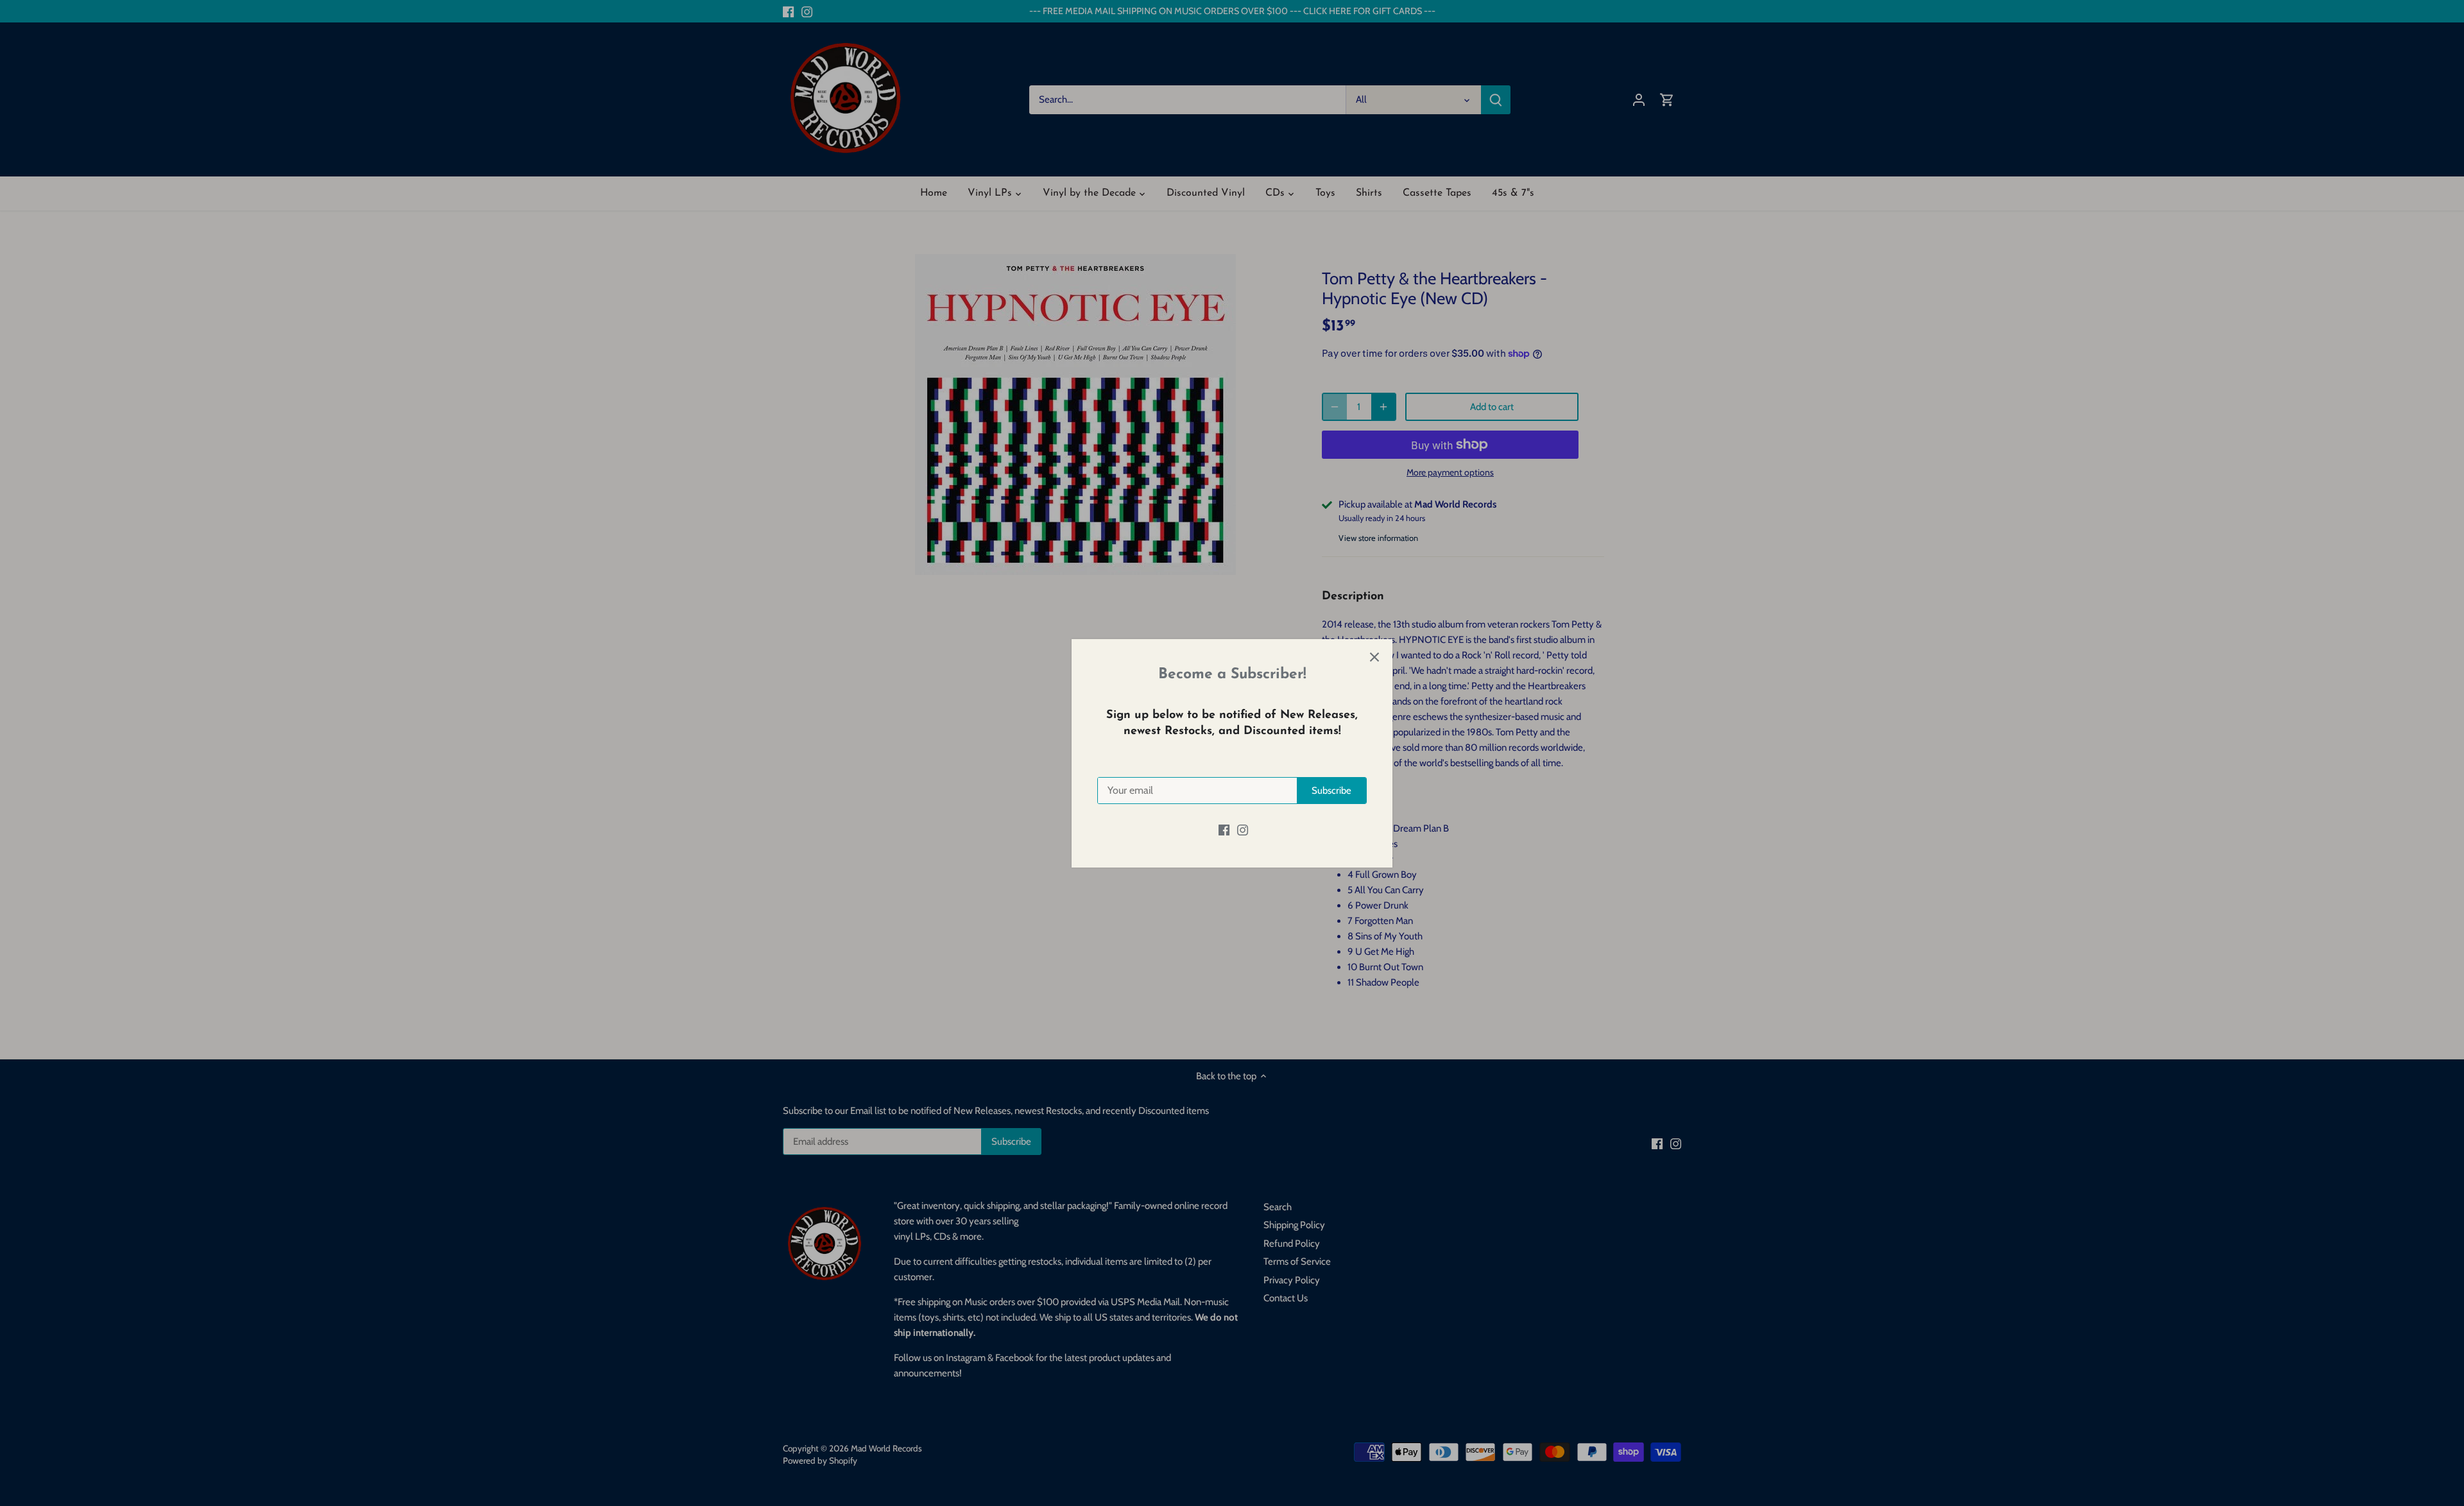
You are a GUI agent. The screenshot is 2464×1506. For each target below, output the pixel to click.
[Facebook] (1224, 830)
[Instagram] (1243, 830)
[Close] (1374, 657)
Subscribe (1331, 791)
